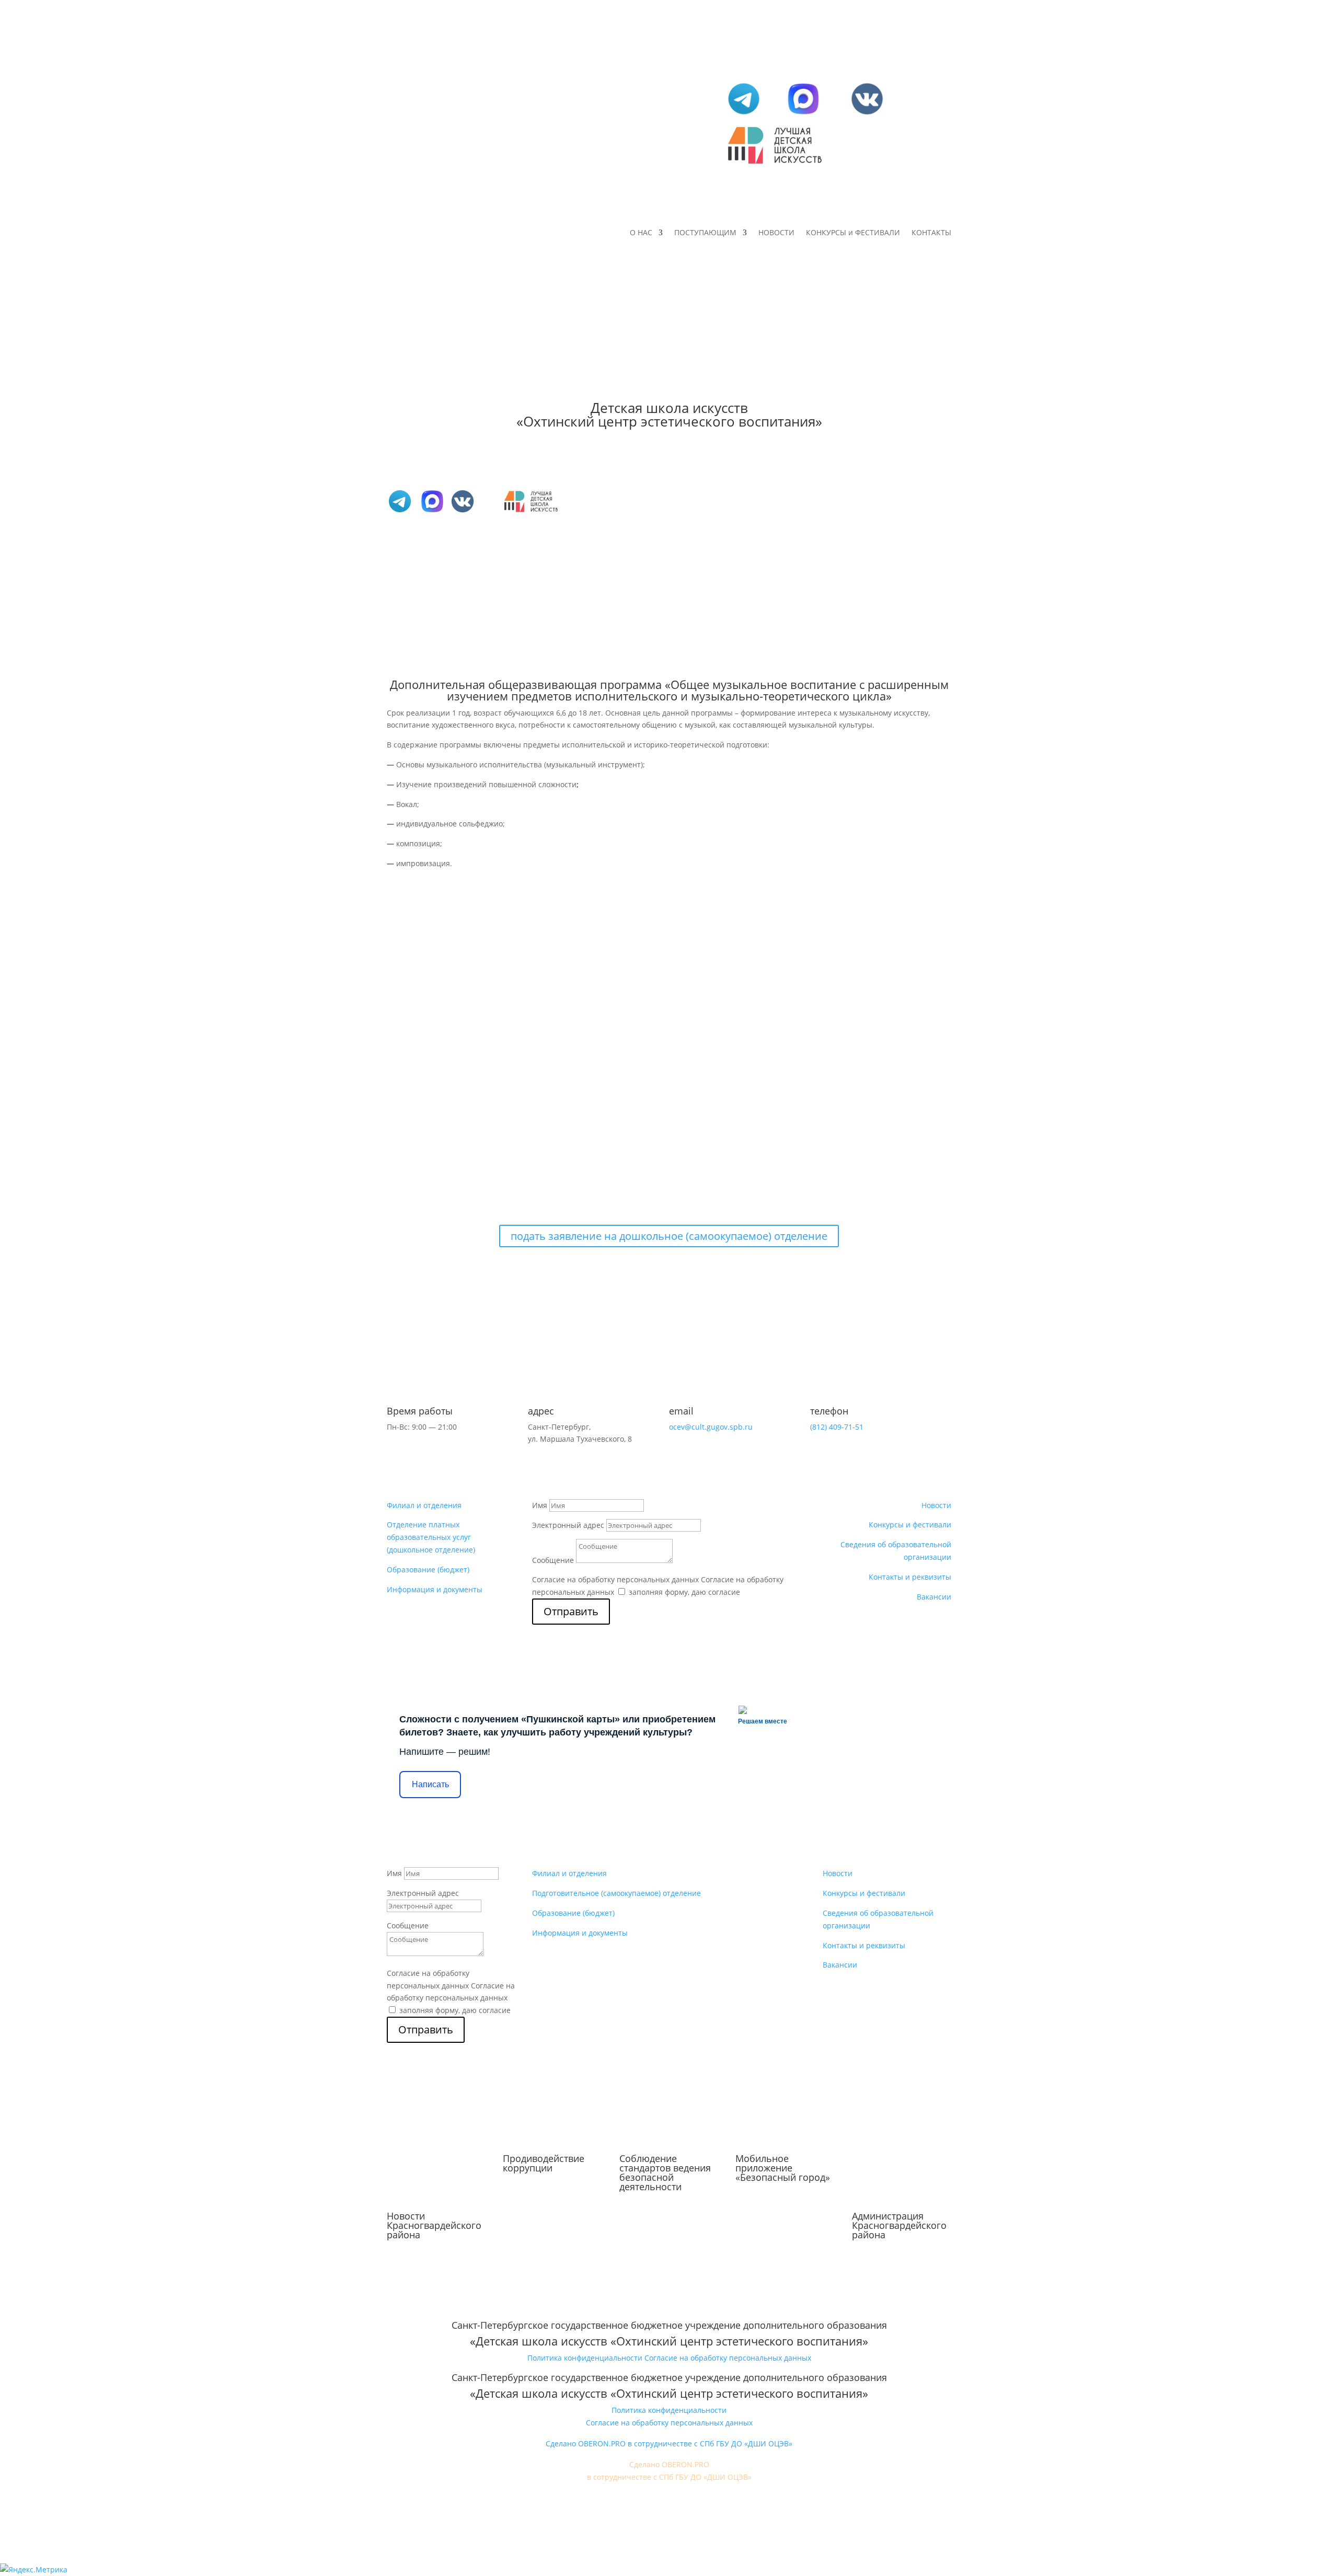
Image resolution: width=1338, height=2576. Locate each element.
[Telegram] (744, 114)
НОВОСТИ (776, 233)
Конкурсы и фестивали (910, 1525)
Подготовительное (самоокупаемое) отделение (616, 1893)
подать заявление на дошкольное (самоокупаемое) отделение (669, 1236)
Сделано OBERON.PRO (669, 2464)
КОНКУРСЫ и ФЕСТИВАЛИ (853, 233)
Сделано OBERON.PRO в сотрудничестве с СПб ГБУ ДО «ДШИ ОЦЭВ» (669, 2443)
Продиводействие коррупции (544, 2163)
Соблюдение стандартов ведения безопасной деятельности (665, 2172)
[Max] (803, 114)
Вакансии (934, 1597)
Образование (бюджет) (428, 1569)
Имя (540, 1505)
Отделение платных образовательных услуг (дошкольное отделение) (431, 1537)
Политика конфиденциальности (585, 2358)
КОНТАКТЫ (931, 233)
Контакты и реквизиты (910, 1577)
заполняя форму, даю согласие (684, 1592)
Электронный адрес (568, 1525)
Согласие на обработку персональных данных (615, 1579)
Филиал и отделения (424, 1505)
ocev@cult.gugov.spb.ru (711, 1427)
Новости (936, 1505)
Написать (430, 1784)
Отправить (571, 1611)
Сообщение (553, 1560)
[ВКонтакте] (867, 114)
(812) (837, 1427)
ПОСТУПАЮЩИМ (705, 233)
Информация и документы (435, 1589)
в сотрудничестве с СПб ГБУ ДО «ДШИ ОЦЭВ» (669, 2477)
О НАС (641, 233)
